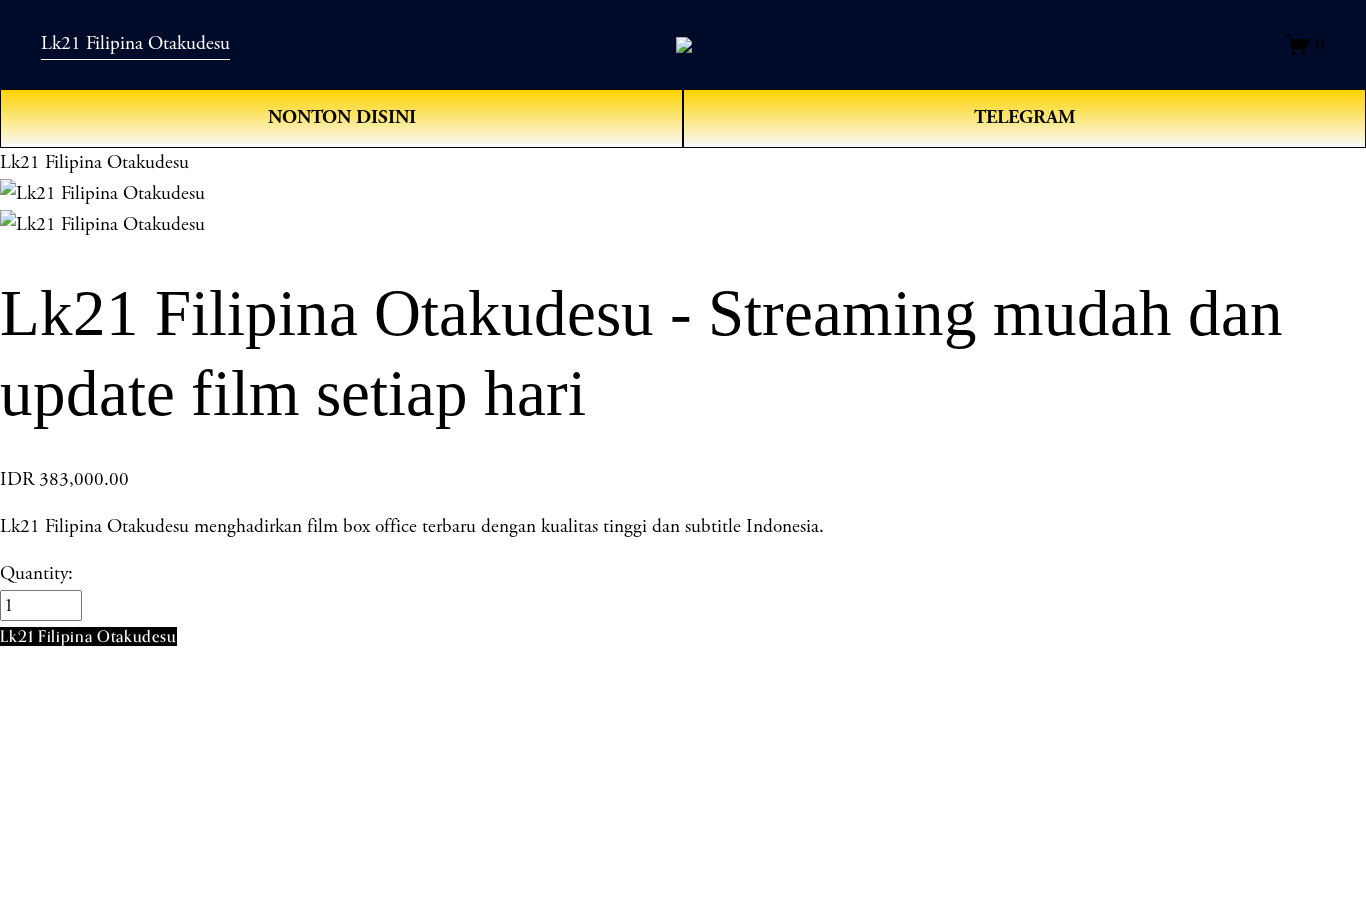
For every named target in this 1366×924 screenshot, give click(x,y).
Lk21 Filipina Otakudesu (135, 43)
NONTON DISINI (342, 117)
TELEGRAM (1025, 117)
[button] (88, 636)
